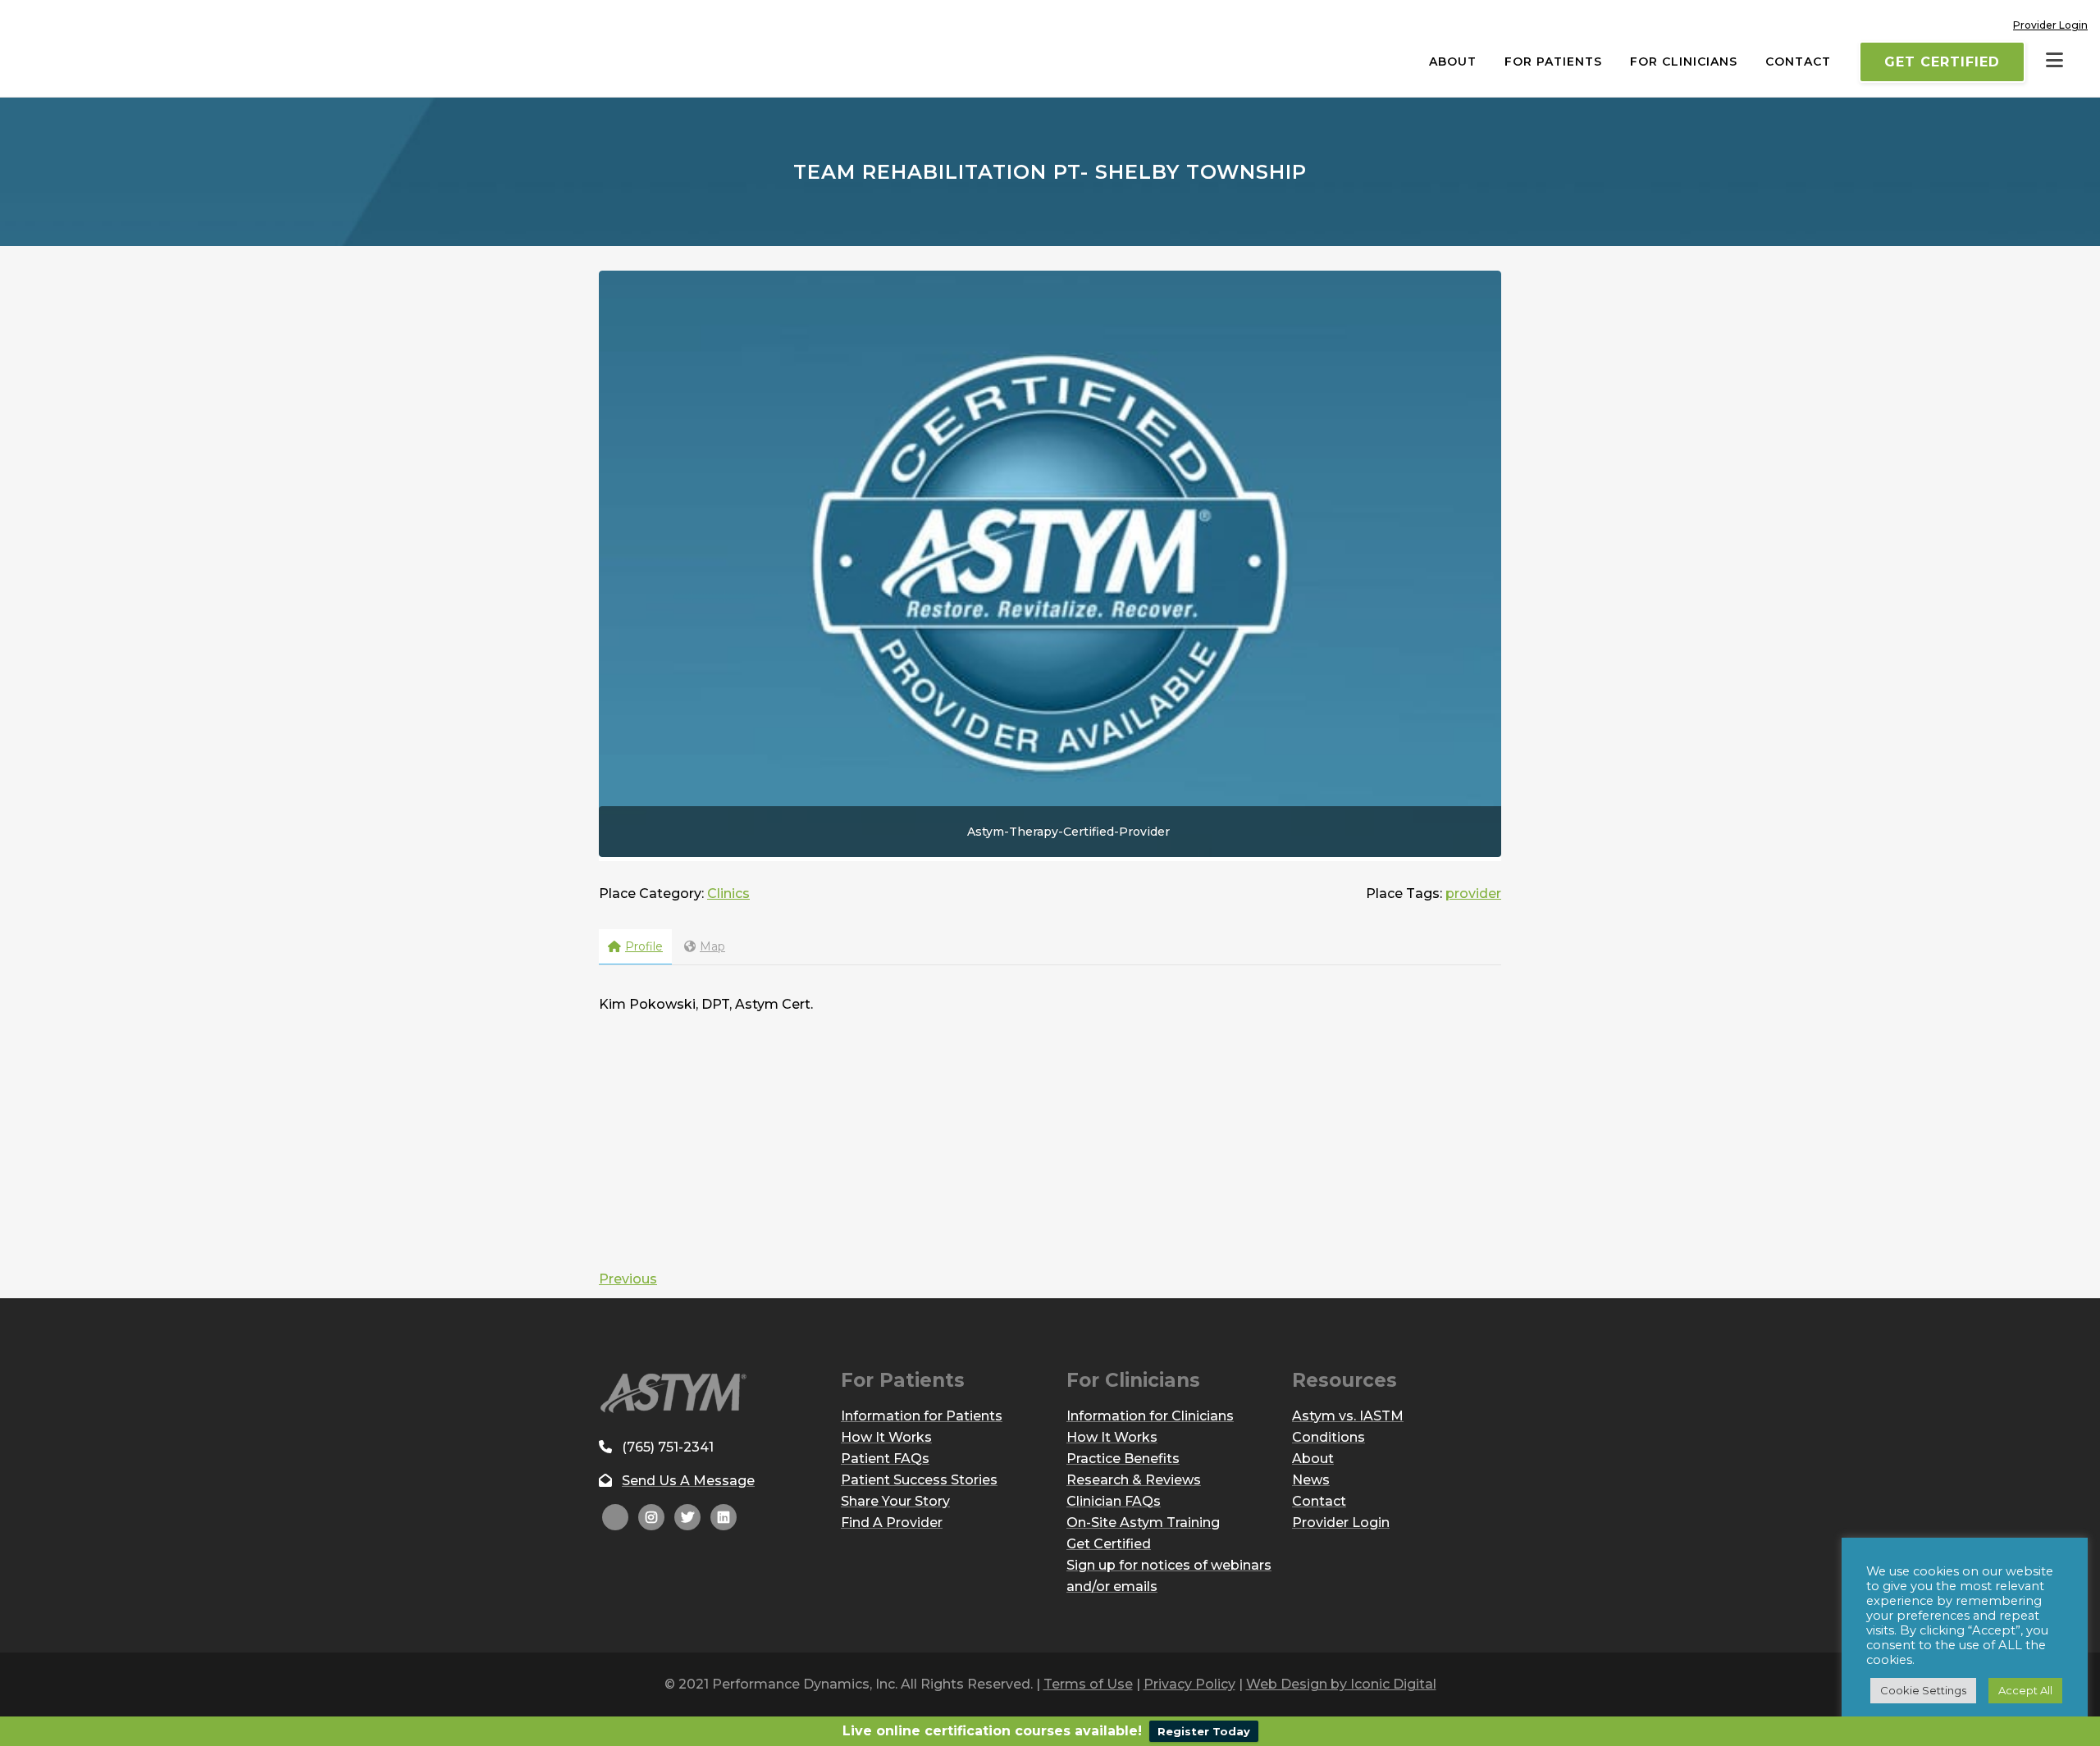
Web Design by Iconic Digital (1341, 1684)
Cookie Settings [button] (1923, 1690)
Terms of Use (1088, 1684)
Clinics (728, 894)
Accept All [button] (2025, 1690)
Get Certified (1942, 62)
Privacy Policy (1189, 1684)
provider (1473, 894)
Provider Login (2050, 25)
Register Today (1204, 1731)
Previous (628, 1279)
